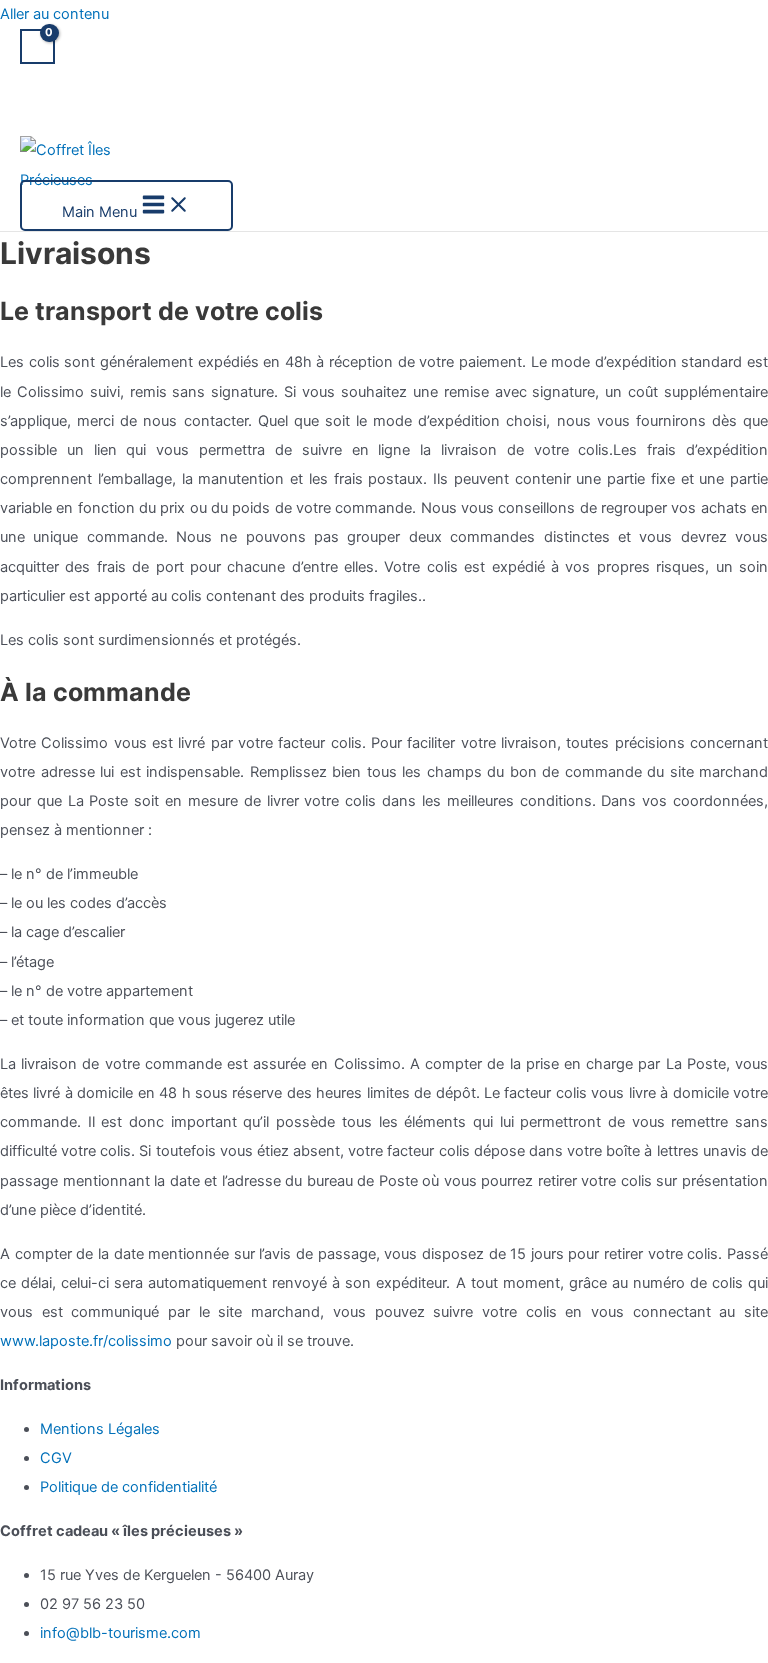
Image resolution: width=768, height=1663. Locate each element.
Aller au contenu (54, 14)
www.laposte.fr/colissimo (86, 1341)
